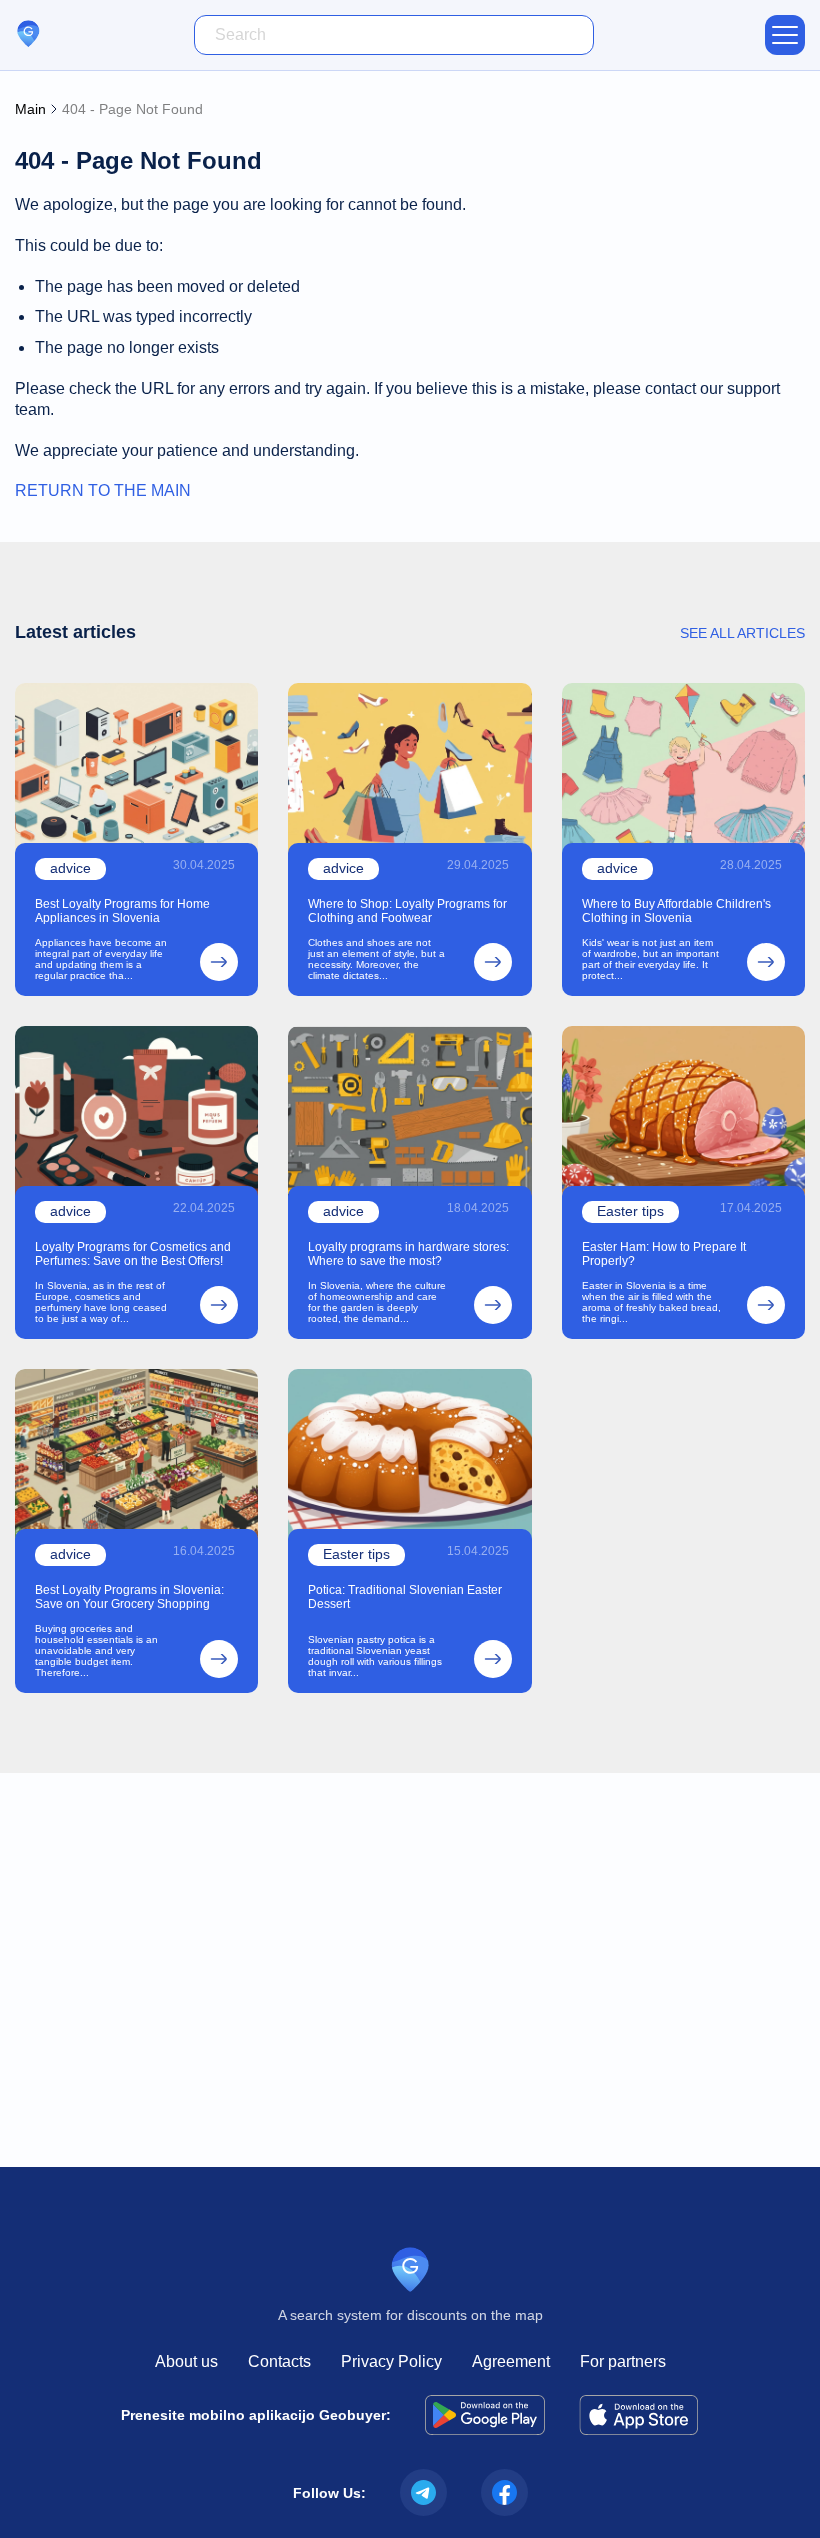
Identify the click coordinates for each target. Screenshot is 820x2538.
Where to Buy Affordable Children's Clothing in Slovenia (676, 911)
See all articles (742, 633)
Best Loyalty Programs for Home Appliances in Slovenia (122, 911)
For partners (623, 2361)
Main (30, 109)
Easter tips (630, 1211)
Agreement (511, 2361)
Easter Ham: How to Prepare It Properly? (664, 1254)
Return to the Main (103, 490)
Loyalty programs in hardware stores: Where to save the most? (408, 1254)
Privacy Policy (391, 2361)
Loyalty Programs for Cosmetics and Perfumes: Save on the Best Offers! (133, 1254)
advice (70, 868)
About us (186, 2361)
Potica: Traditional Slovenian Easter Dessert (405, 1597)
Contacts (279, 2361)
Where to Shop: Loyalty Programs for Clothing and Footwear (407, 911)
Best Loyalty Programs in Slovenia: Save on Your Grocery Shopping (129, 1597)
